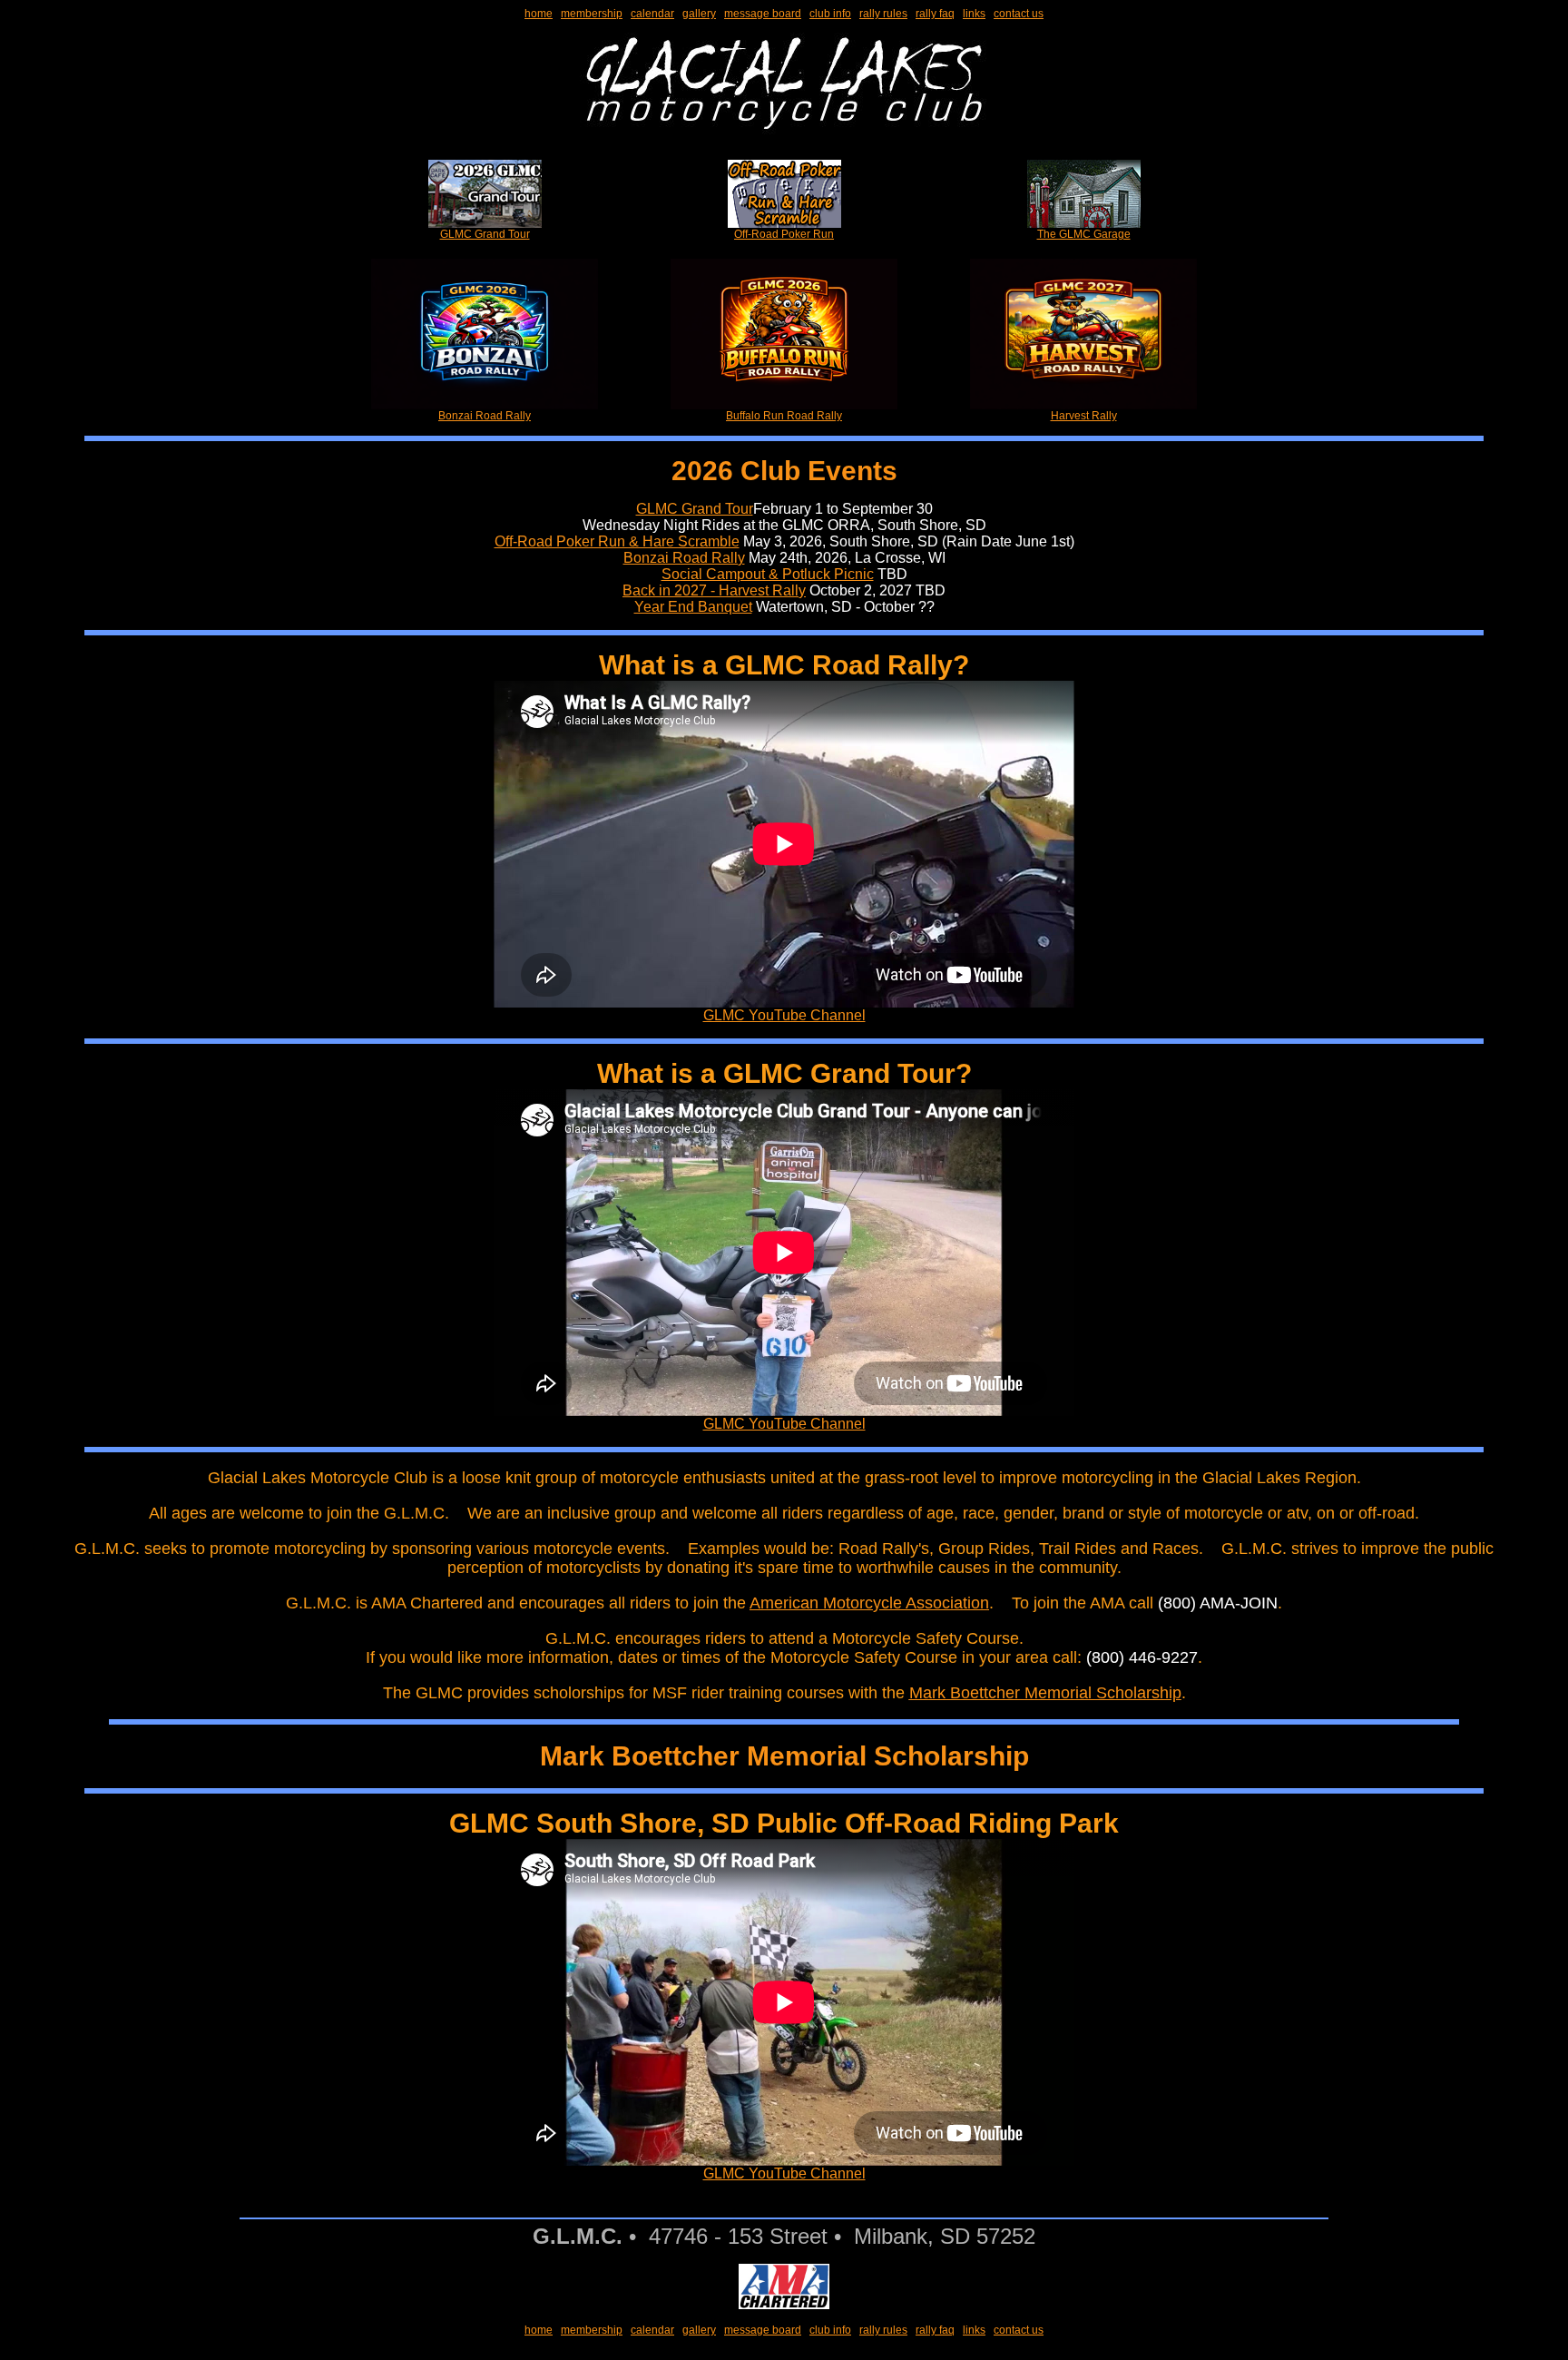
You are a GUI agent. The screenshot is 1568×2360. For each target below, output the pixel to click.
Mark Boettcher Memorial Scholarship (1045, 1693)
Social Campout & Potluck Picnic (768, 574)
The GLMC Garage (1084, 234)
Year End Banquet (693, 607)
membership (592, 14)
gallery (699, 14)
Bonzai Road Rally (485, 416)
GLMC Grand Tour (485, 234)
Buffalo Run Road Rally (784, 416)
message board (763, 14)
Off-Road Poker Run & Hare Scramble (617, 541)
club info (830, 14)
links (974, 14)
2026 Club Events (784, 471)
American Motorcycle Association (869, 1603)
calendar (652, 14)
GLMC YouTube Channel (784, 1015)
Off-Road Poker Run (784, 234)
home (539, 14)
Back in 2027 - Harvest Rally (714, 590)
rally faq (935, 14)
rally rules (883, 14)
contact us (1019, 14)
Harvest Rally (1084, 416)
